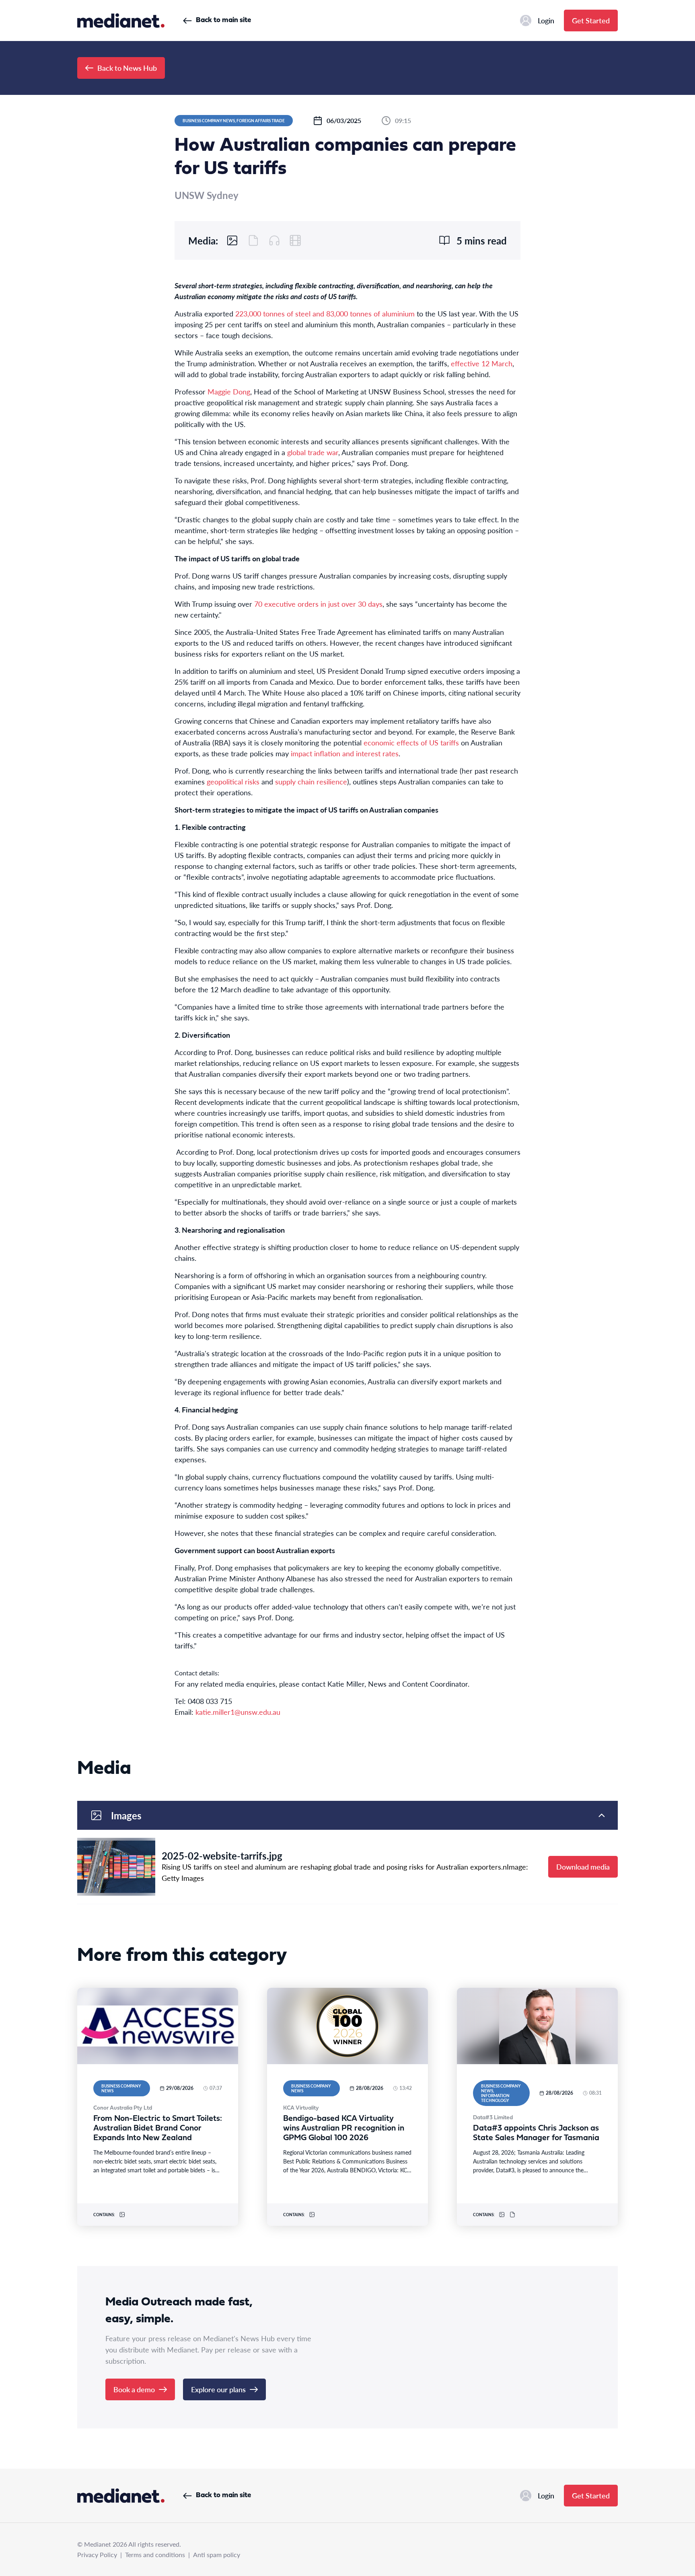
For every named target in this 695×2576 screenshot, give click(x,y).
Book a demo (134, 2389)
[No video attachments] (295, 240)
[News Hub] (121, 21)
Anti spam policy (217, 2554)
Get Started (591, 20)
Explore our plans (218, 2389)
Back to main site (223, 20)
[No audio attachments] (274, 240)
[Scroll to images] (232, 240)
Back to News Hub (127, 68)
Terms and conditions (155, 2554)
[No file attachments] (253, 240)
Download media (583, 1867)
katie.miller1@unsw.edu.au (238, 1712)
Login (546, 20)
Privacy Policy (97, 2554)
